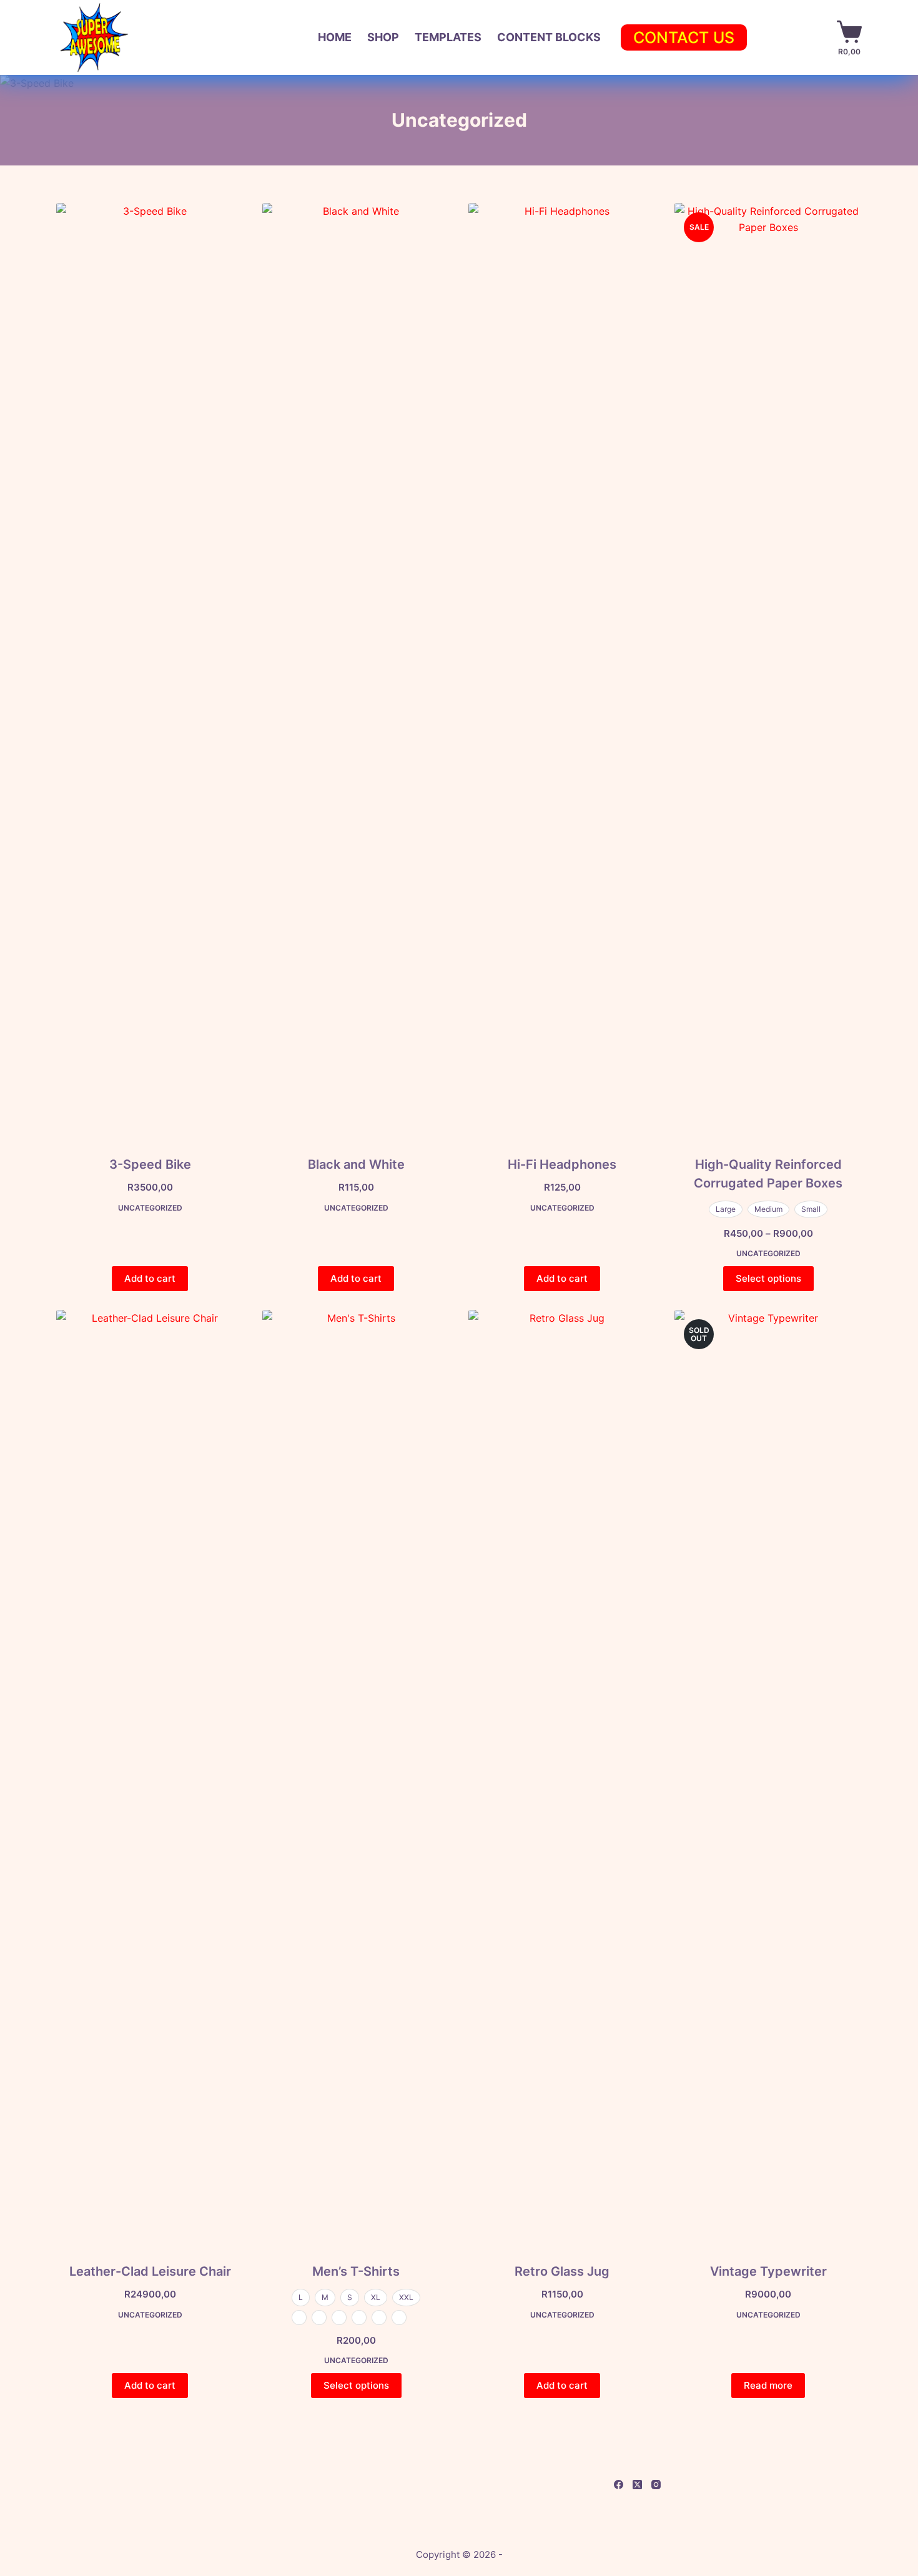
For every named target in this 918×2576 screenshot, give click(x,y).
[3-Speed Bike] (150, 671)
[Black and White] (356, 671)
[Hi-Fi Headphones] (562, 671)
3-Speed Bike (150, 1164)
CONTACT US (684, 37)
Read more (768, 2385)
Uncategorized (150, 1208)
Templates (448, 37)
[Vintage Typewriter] (768, 1778)
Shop (383, 37)
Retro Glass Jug (562, 2271)
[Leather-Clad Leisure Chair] (150, 1778)
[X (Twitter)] (637, 2485)
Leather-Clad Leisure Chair (150, 2271)
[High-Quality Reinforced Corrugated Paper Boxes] (768, 671)
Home (335, 37)
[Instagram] (656, 2485)
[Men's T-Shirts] (356, 1778)
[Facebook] (619, 2485)
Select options (768, 1278)
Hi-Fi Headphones (562, 1164)
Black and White (356, 1164)
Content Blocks (549, 37)
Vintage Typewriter (768, 2271)
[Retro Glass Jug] (562, 1778)
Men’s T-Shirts (356, 2271)
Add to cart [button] (150, 1278)
